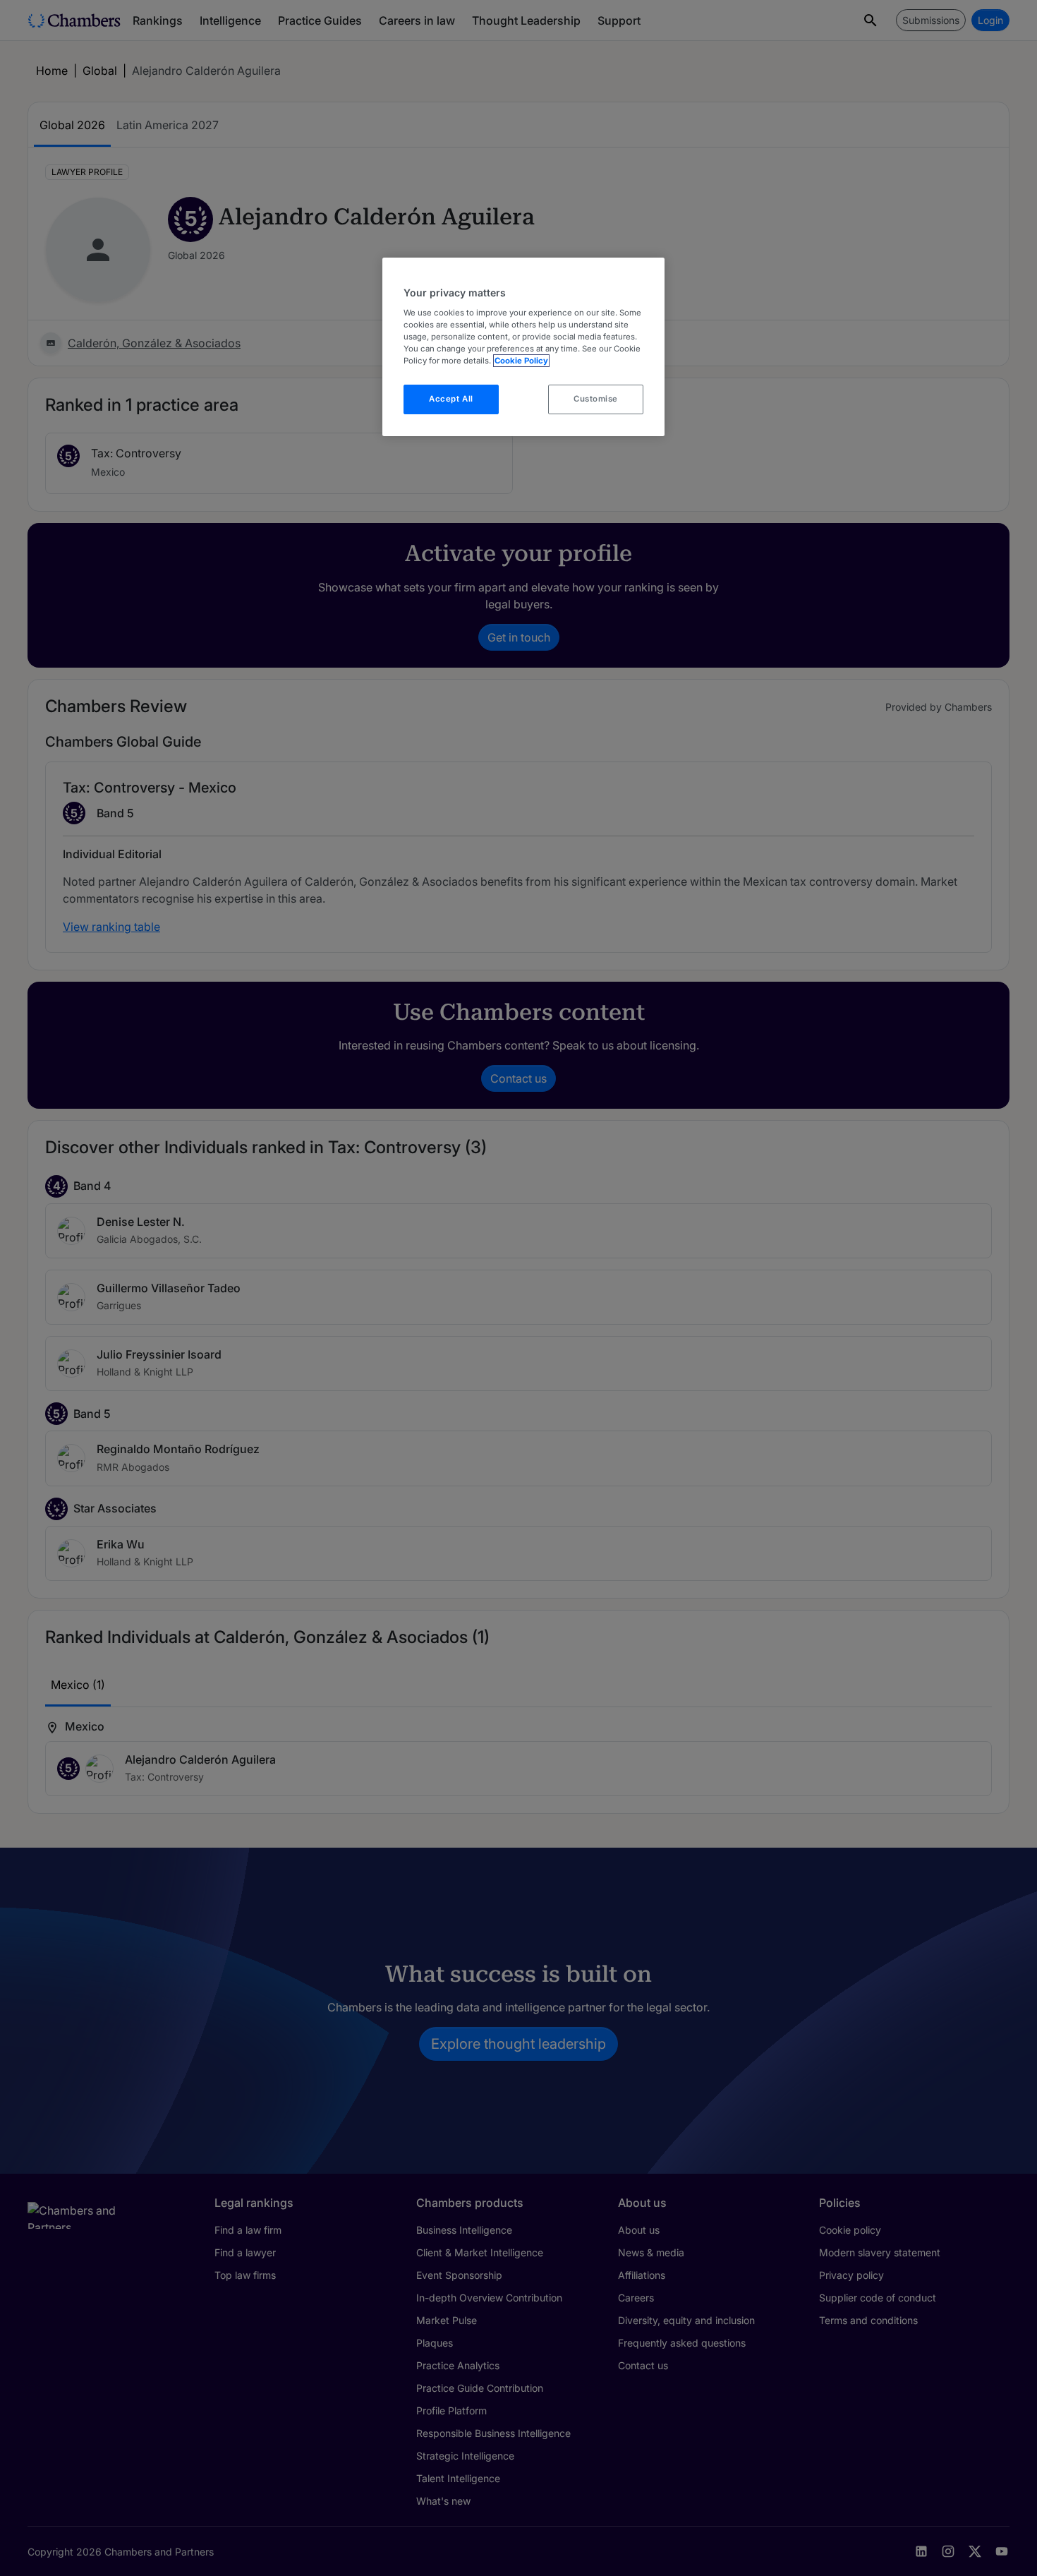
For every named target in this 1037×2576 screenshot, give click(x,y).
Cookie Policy (521, 361)
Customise (596, 399)
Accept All (451, 399)
